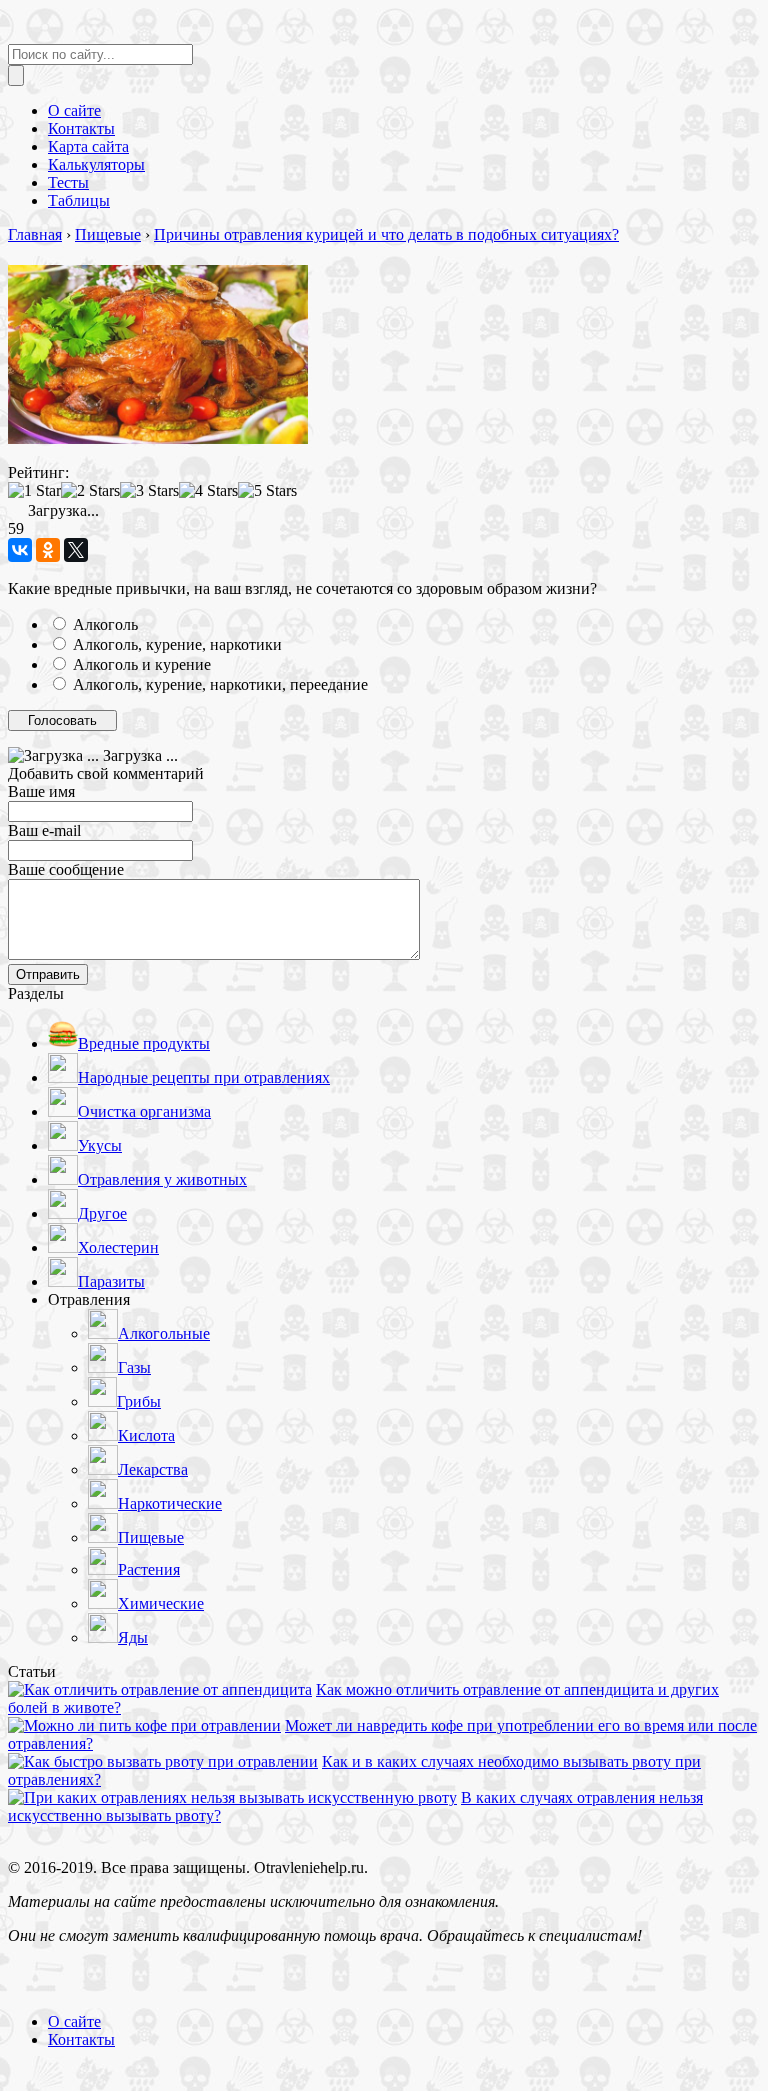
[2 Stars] (90, 491)
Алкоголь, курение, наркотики (177, 644)
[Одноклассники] (48, 550)
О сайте (74, 2021)
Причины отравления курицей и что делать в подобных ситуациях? (386, 234)
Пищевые (108, 234)
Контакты (81, 2039)
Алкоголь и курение (142, 664)
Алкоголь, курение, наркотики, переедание (220, 684)
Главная (35, 234)
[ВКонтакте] (20, 550)
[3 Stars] (149, 491)
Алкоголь (105, 624)
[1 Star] (34, 491)
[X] (76, 550)
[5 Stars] (267, 491)
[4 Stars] (208, 491)
